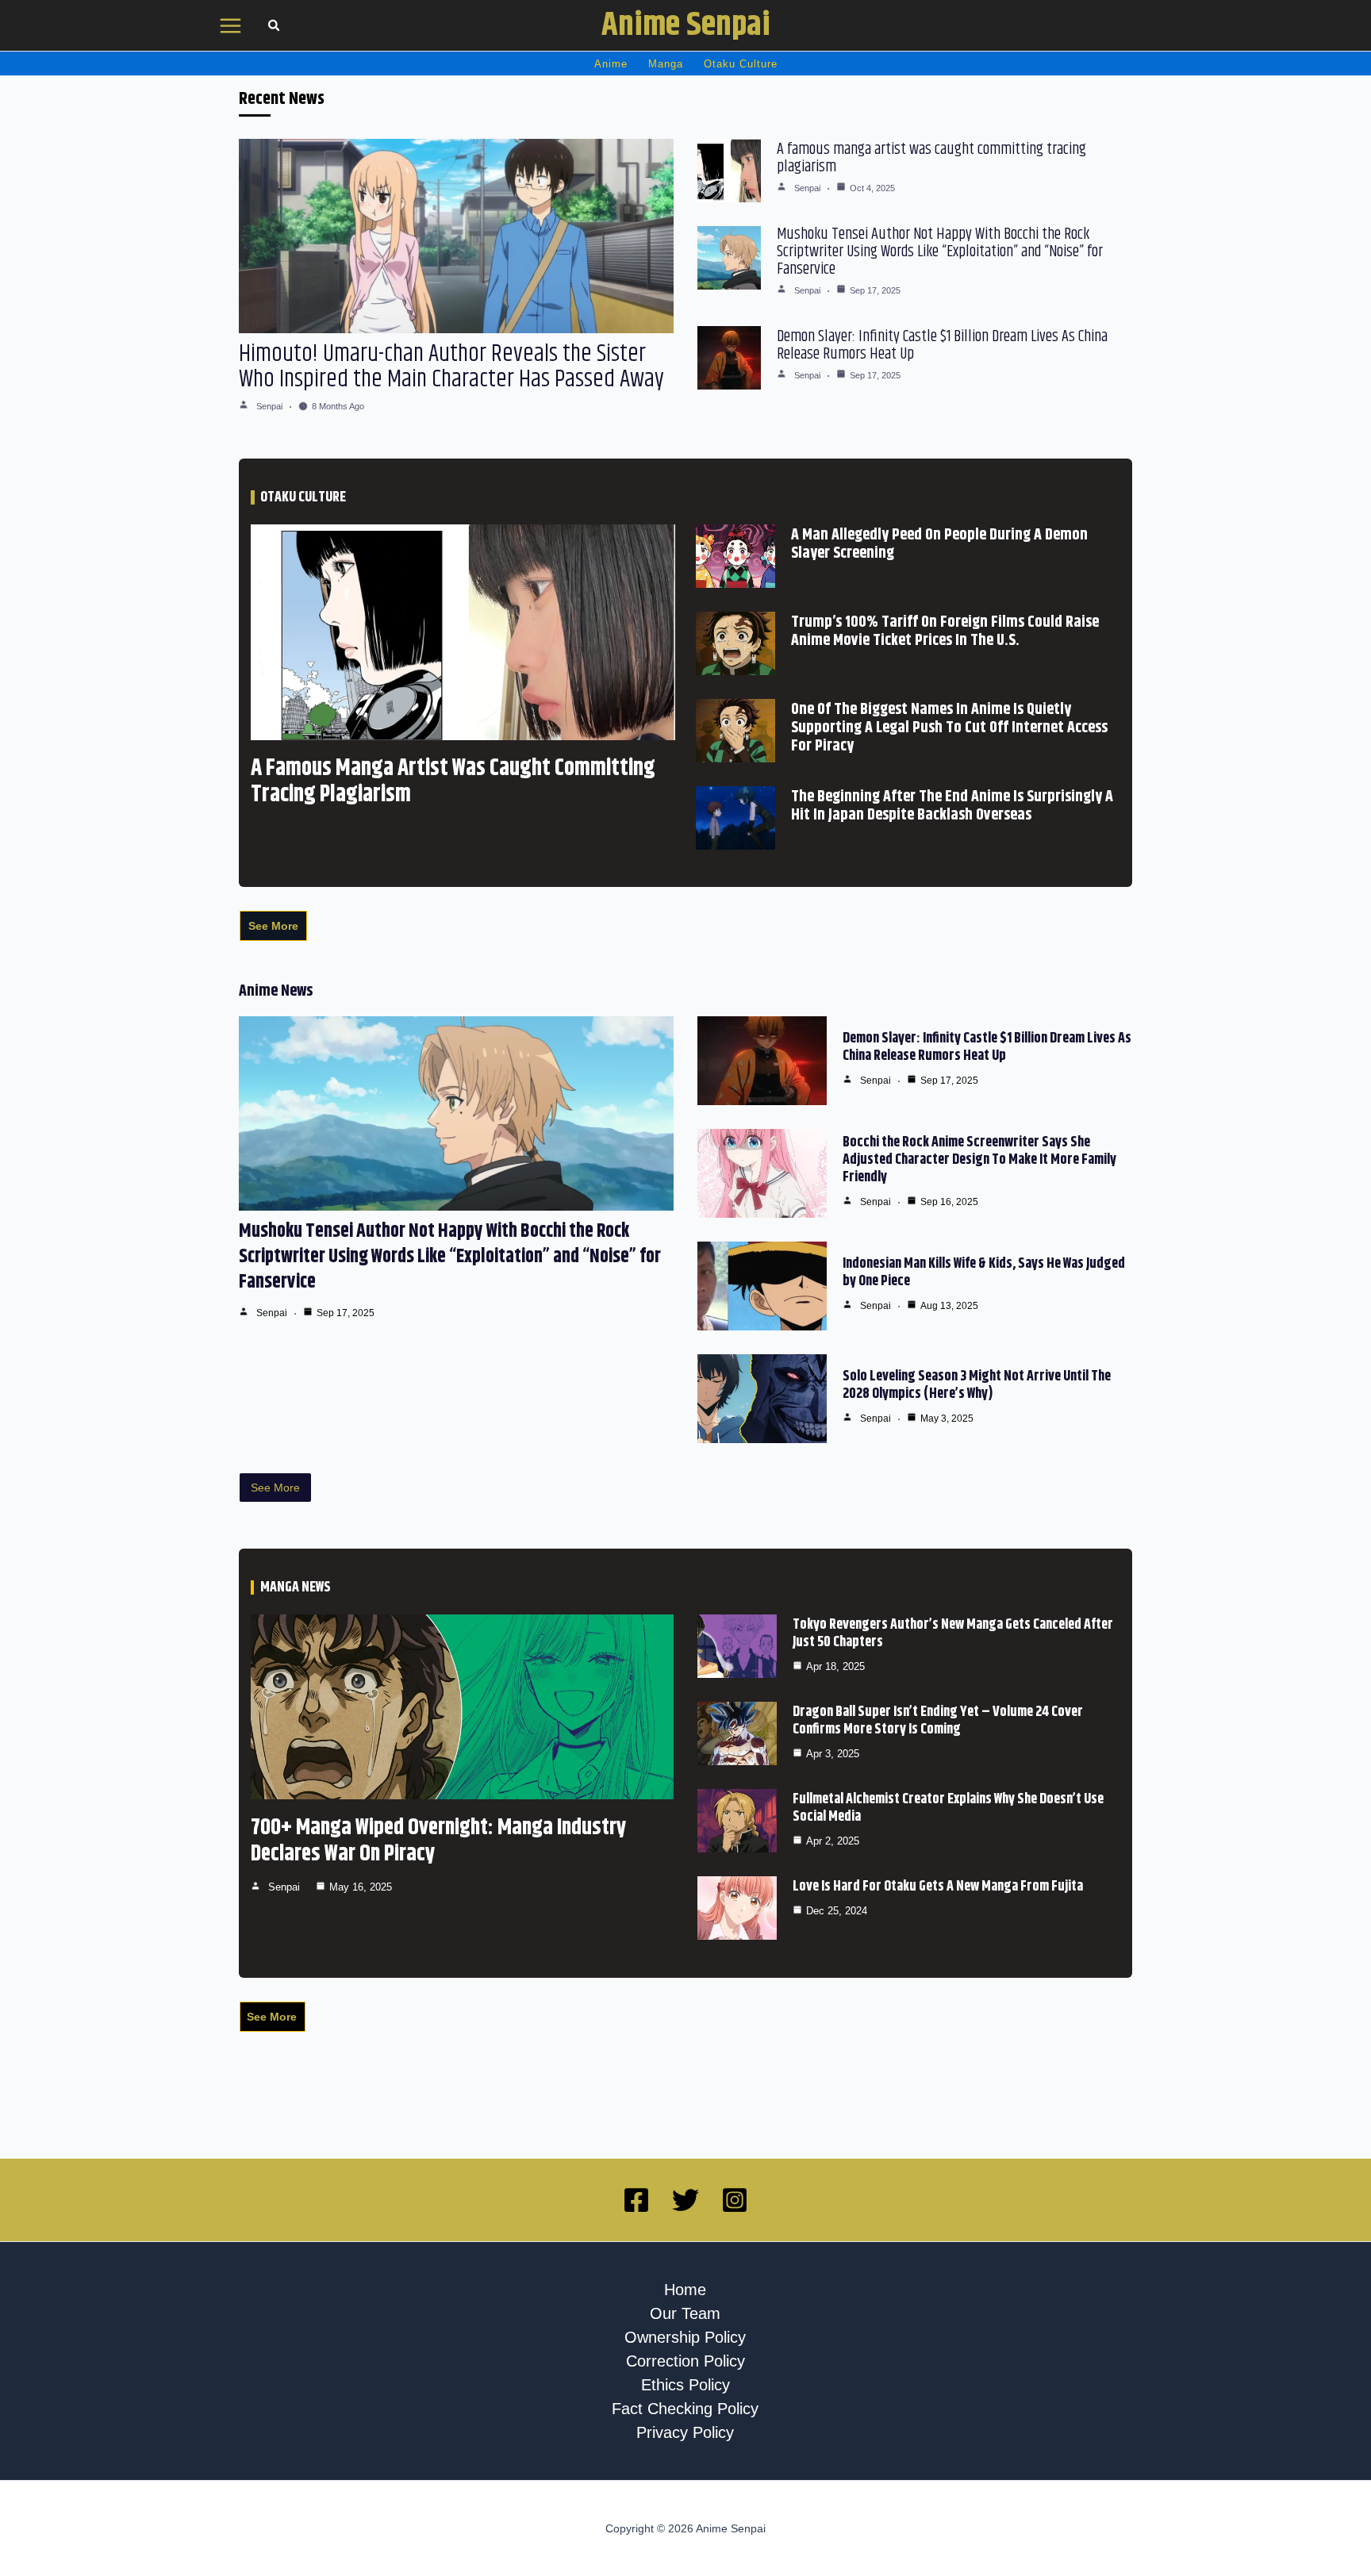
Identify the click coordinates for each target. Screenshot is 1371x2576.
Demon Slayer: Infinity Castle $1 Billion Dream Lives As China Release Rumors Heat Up (942, 346)
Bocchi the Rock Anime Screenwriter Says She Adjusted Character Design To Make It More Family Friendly (979, 1160)
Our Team (685, 2313)
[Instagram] (735, 2200)
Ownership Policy (685, 2337)
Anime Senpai (686, 25)
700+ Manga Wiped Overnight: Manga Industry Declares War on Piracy (439, 1841)
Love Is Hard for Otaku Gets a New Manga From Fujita (938, 1887)
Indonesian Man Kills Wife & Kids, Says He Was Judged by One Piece (984, 1273)
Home (685, 2290)
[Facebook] (636, 2200)
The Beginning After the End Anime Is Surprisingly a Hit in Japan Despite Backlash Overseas (952, 806)
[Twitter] (685, 2200)
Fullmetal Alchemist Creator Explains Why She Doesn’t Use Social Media (948, 1808)
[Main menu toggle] (231, 26)
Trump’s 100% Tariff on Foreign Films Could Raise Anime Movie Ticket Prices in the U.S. (945, 632)
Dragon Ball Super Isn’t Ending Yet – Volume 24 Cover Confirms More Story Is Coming (938, 1721)
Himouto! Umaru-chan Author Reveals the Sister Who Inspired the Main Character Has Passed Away (451, 367)
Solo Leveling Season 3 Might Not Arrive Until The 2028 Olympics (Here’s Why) (977, 1385)
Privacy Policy (685, 2432)
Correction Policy (685, 2361)
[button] (275, 27)
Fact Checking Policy (685, 2409)
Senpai (269, 406)
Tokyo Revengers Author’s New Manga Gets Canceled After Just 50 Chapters (953, 1634)
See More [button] (273, 926)
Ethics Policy (685, 2385)
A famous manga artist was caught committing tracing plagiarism (931, 158)
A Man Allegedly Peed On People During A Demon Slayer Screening (939, 544)
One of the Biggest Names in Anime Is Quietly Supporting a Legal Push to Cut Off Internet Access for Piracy (949, 728)
